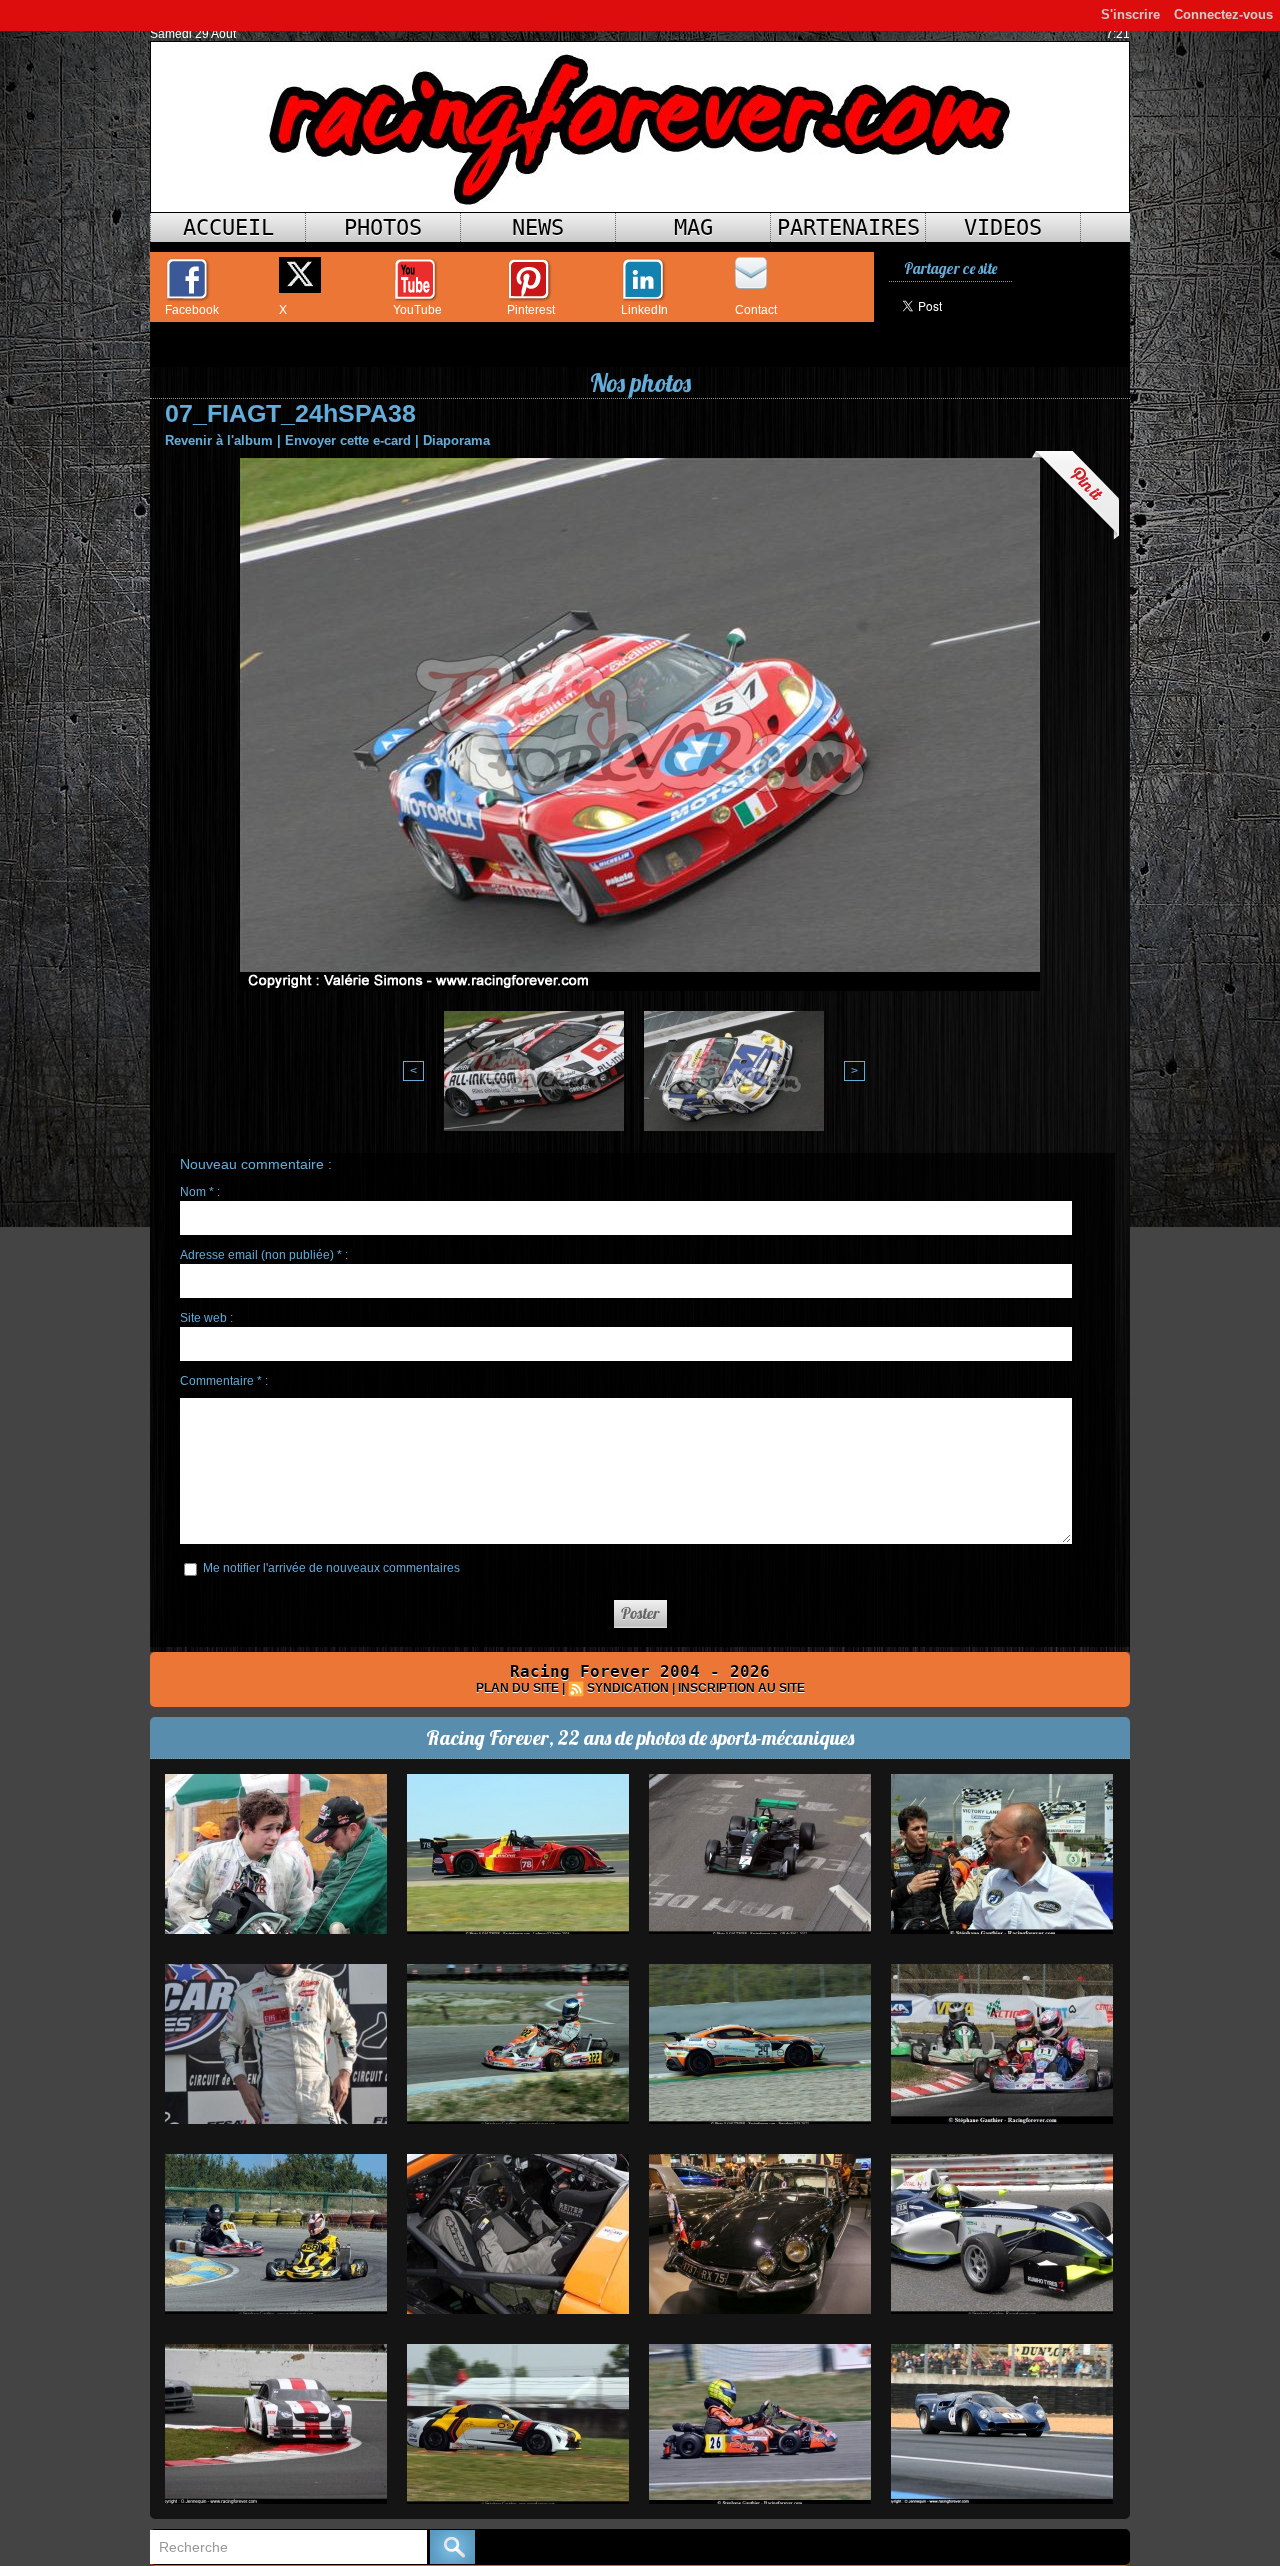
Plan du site (517, 1688)
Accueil (228, 227)
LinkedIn (644, 310)
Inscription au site (741, 1688)
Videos (1003, 227)
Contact (756, 310)
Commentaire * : (224, 1381)
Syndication (628, 1688)
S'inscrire (1130, 14)
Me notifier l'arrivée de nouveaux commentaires (331, 1568)
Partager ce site (950, 268)
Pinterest (531, 310)
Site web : (206, 1318)
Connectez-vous (1223, 14)
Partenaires (848, 227)
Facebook (192, 310)
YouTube (417, 310)
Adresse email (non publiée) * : (264, 1255)
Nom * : (200, 1192)
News (538, 227)
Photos (383, 227)
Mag (693, 227)
